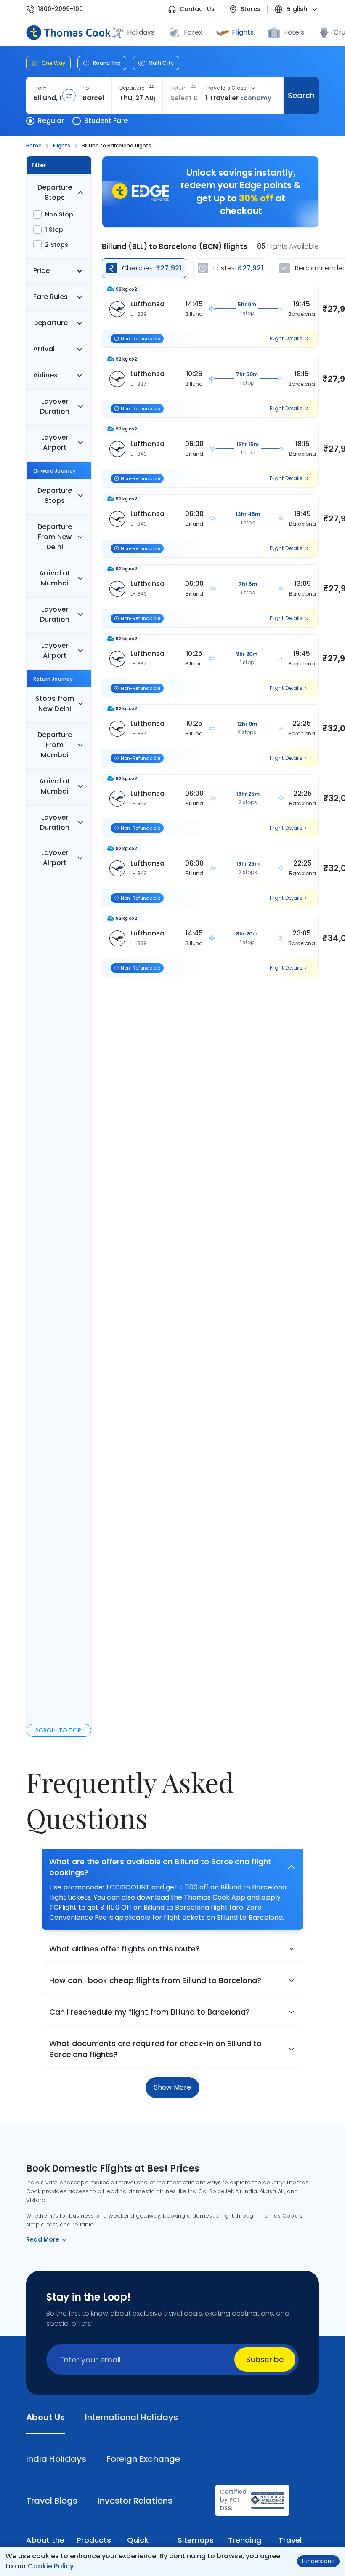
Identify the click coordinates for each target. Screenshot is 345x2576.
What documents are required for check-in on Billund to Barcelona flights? (155, 2049)
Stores (251, 9)
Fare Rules (50, 297)
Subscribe (265, 2359)
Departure (132, 88)
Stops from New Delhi (54, 704)
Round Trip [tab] (107, 63)
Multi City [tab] (161, 63)
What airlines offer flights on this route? (125, 1949)
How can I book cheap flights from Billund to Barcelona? (155, 1980)
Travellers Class (226, 88)
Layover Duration (55, 406)
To (86, 88)
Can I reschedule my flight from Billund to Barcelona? (150, 2012)
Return (179, 88)
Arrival (44, 349)
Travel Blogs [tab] (52, 2501)
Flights (243, 32)
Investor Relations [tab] (135, 2501)
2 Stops (57, 245)
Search (301, 95)
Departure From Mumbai (55, 745)
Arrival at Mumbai (54, 578)
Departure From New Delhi (55, 537)
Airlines (45, 375)
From (40, 88)
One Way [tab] (53, 63)
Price (41, 271)
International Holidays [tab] (131, 2417)
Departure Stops (55, 192)
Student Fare (106, 121)
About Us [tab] (45, 2417)
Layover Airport (54, 442)
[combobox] (47, 98)
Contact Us (197, 9)
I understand (318, 2561)
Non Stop (59, 214)
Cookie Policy (51, 2566)
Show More (172, 2087)
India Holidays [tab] (56, 2459)
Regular (51, 121)
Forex (193, 32)
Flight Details (286, 339)
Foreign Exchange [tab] (143, 2459)
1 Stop (54, 230)
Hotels (294, 32)
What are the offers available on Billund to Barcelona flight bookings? (160, 1867)
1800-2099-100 (60, 9)
